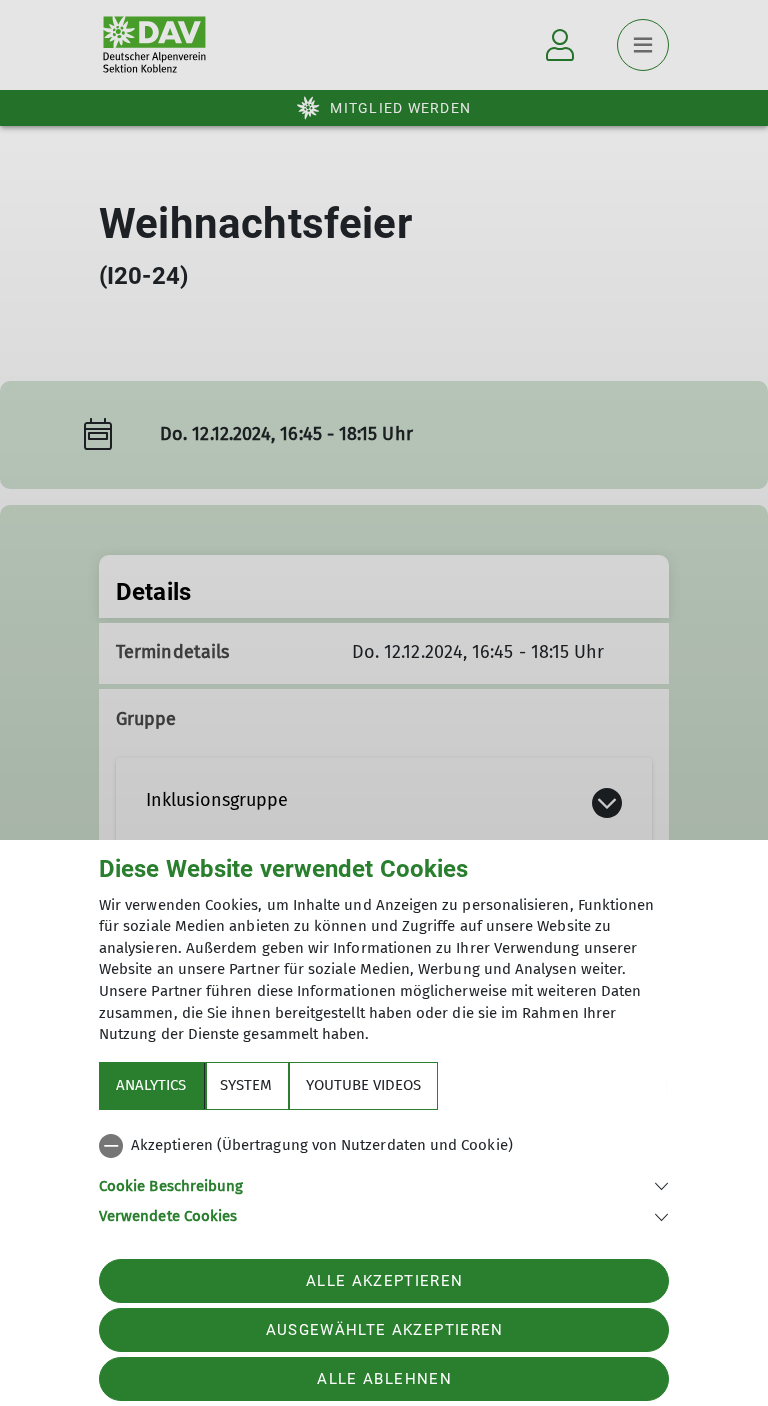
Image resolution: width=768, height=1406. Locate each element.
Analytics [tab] (151, 1085)
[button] (384, 1184)
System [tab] (246, 1085)
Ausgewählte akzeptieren (385, 1330)
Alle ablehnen (384, 1379)
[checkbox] (384, 1146)
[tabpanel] (384, 1177)
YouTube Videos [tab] (363, 1085)
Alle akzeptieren (384, 1281)
